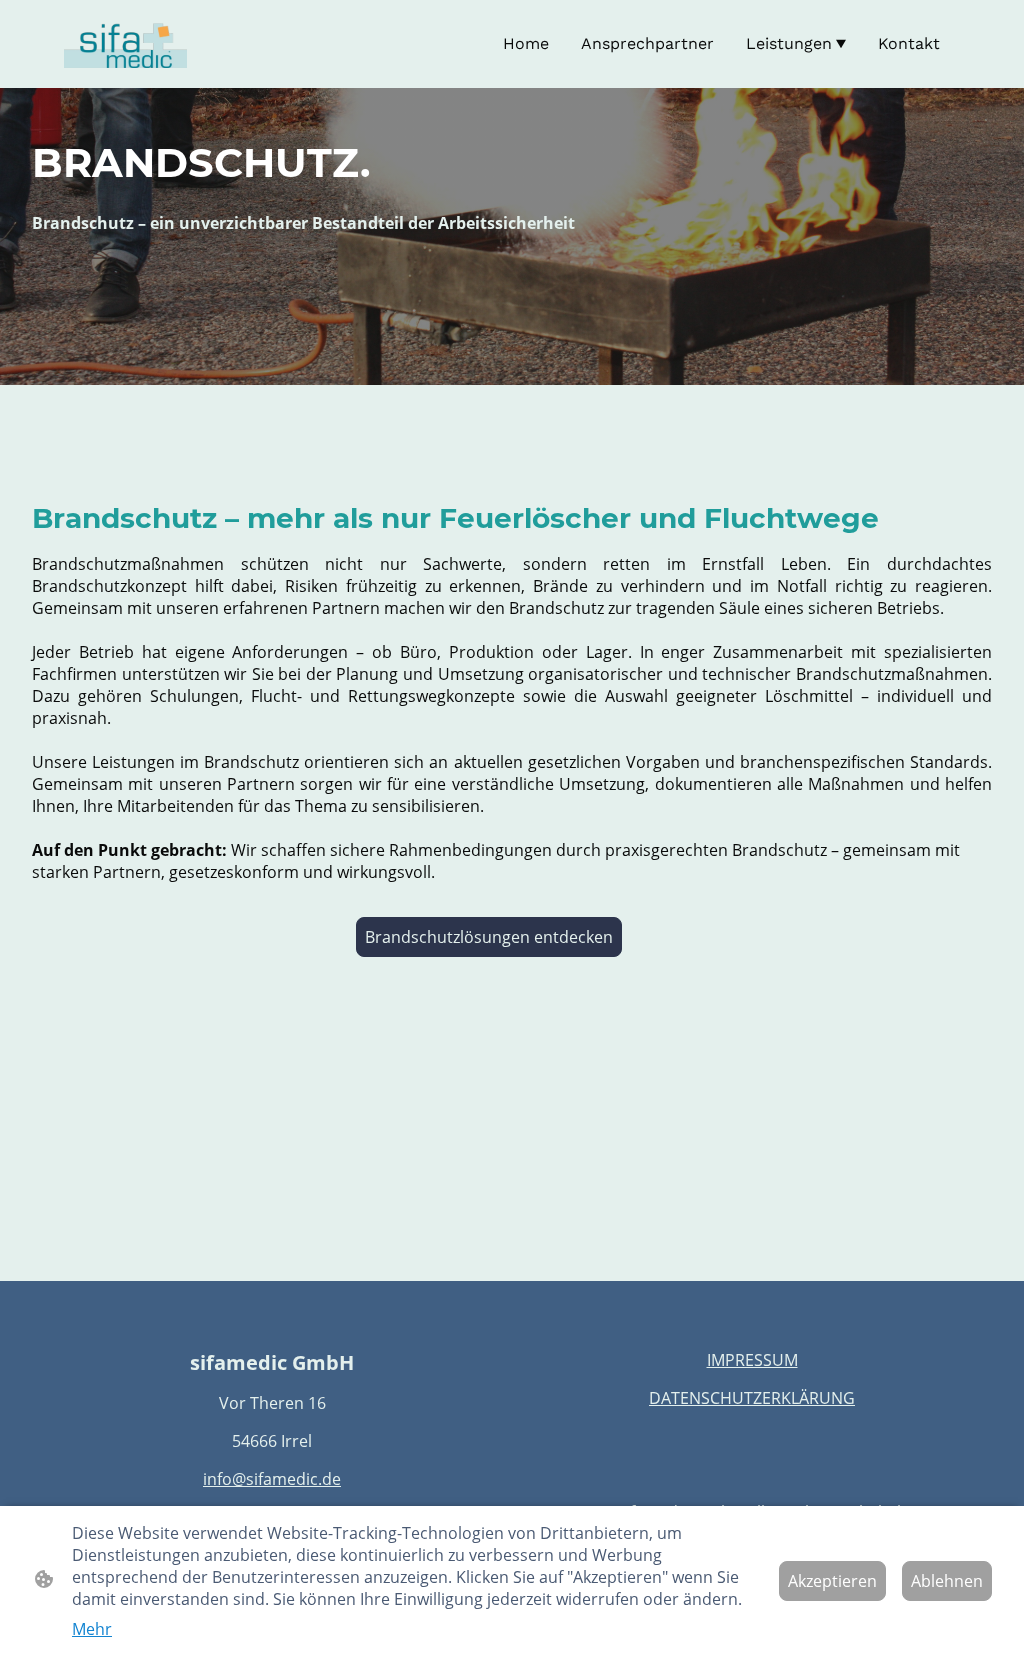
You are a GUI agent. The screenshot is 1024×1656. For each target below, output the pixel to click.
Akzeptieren (832, 1581)
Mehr (92, 1629)
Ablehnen (947, 1581)
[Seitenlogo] (125, 44)
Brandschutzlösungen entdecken (489, 937)
